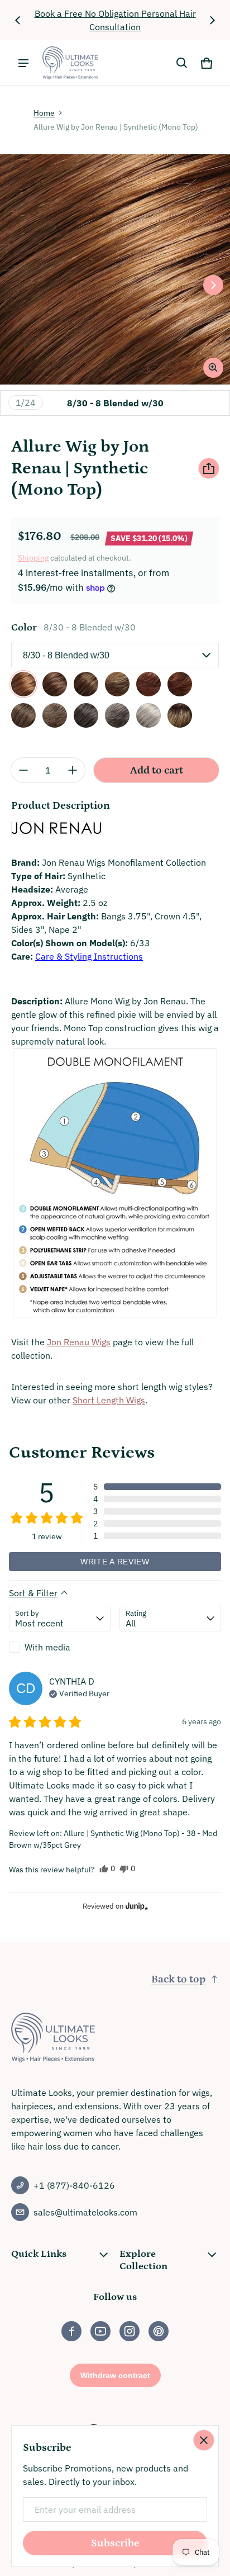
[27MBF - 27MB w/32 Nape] (148, 684)
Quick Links (39, 2254)
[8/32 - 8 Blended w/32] (55, 684)
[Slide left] (18, 20)
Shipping (33, 558)
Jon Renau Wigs (79, 1342)
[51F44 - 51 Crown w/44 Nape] (117, 715)
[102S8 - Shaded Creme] (180, 715)
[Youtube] (100, 2331)
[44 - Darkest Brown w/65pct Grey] (86, 715)
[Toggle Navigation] (23, 63)
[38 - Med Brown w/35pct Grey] (23, 715)
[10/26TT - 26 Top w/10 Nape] (117, 684)
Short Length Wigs (109, 1400)
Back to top (178, 1979)
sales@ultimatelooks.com (85, 2212)
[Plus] (73, 770)
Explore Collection (143, 2260)
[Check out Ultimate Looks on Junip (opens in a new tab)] (136, 1906)
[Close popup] (204, 2440)
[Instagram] (130, 2331)
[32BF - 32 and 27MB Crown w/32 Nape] (180, 684)
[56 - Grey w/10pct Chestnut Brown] (148, 715)
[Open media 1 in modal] (115, 269)
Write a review (115, 1562)
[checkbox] (60, 1647)
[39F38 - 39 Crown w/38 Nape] (55, 715)
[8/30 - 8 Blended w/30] (23, 684)
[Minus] (23, 770)
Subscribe (115, 2543)
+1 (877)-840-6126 (74, 2185)
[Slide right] (212, 20)
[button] (182, 63)
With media (47, 1647)
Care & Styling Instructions (89, 956)
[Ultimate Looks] (70, 63)
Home (44, 113)
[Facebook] (71, 2331)
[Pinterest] (159, 2331)
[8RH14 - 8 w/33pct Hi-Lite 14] (86, 684)
